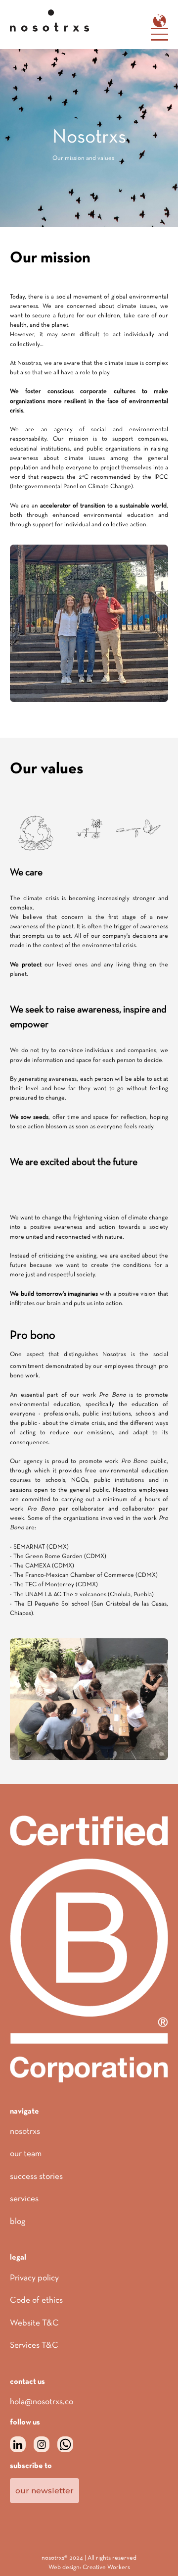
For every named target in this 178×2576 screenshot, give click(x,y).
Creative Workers (106, 2568)
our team (26, 2154)
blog (18, 2222)
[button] (159, 21)
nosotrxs (25, 2132)
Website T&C (34, 2323)
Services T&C (34, 2346)
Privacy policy (34, 2278)
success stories (36, 2177)
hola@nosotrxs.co (42, 2402)
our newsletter (44, 2491)
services (24, 2199)
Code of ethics (36, 2301)
